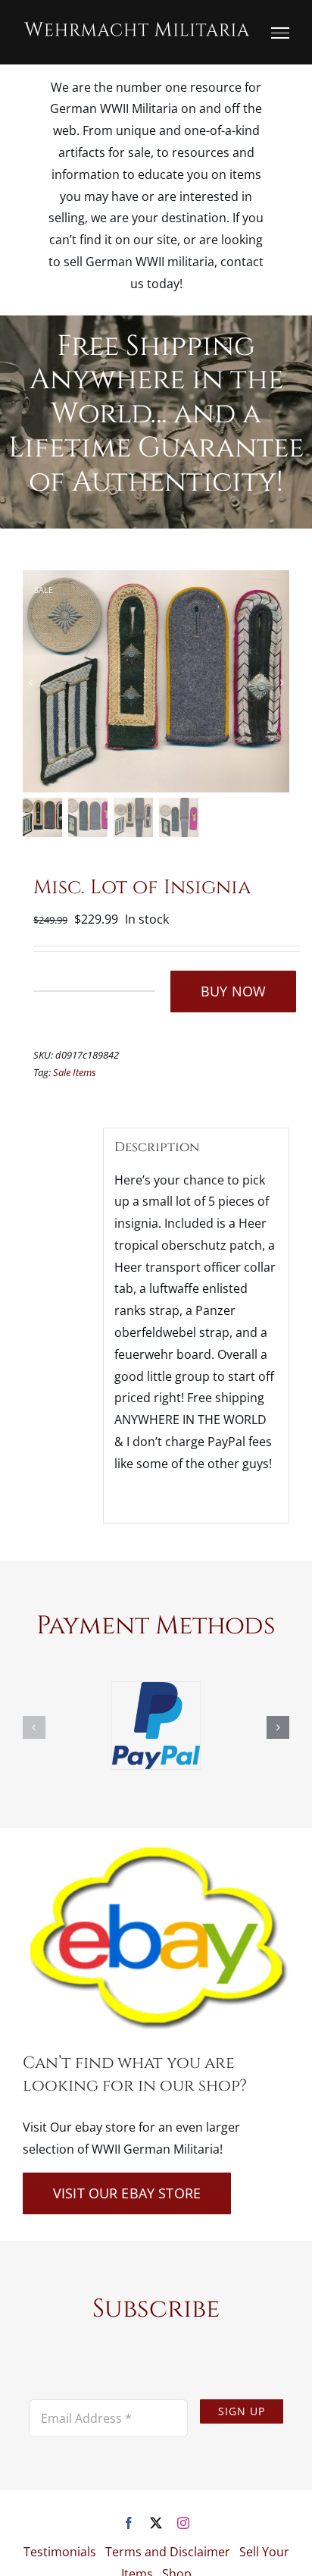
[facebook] (129, 2523)
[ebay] (156, 1850)
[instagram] (183, 2523)
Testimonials (60, 2552)
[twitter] (156, 2523)
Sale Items (75, 1072)
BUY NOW (233, 991)
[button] (34, 1727)
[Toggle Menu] (280, 33)
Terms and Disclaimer (168, 2552)
